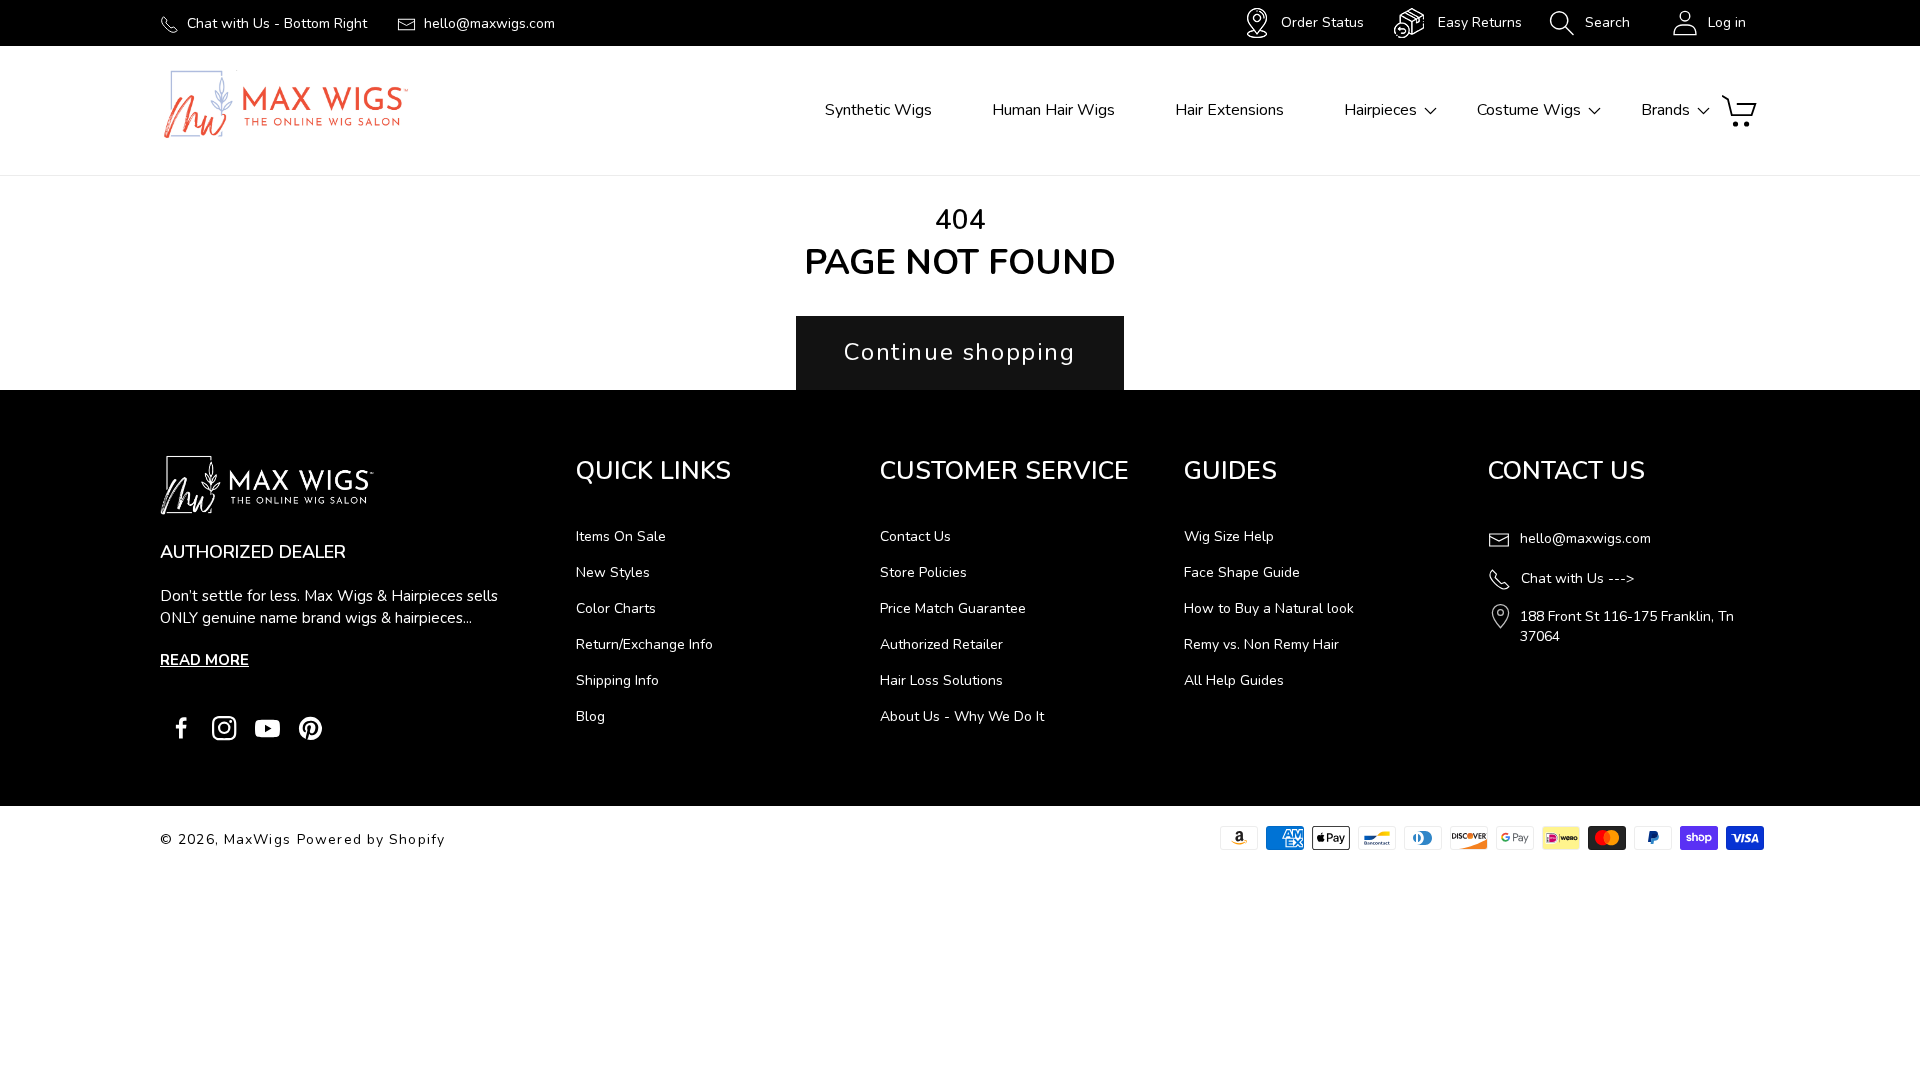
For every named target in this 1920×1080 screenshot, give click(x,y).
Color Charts (616, 608)
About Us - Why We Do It (962, 716)
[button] (1589, 23)
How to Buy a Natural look (1269, 608)
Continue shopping (959, 352)
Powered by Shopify (371, 839)
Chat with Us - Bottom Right (277, 23)
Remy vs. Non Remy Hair (1261, 644)
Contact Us (915, 536)
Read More (204, 660)
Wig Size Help (1229, 536)
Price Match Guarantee (953, 608)
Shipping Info (617, 680)
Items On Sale (621, 536)
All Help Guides (1234, 680)
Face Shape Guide (1242, 572)
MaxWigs (257, 839)
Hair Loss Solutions (941, 680)
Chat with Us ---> (1577, 578)
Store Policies (923, 572)
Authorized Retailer (941, 644)
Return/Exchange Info (644, 644)
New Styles (613, 572)
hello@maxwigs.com (489, 23)
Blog (590, 716)
